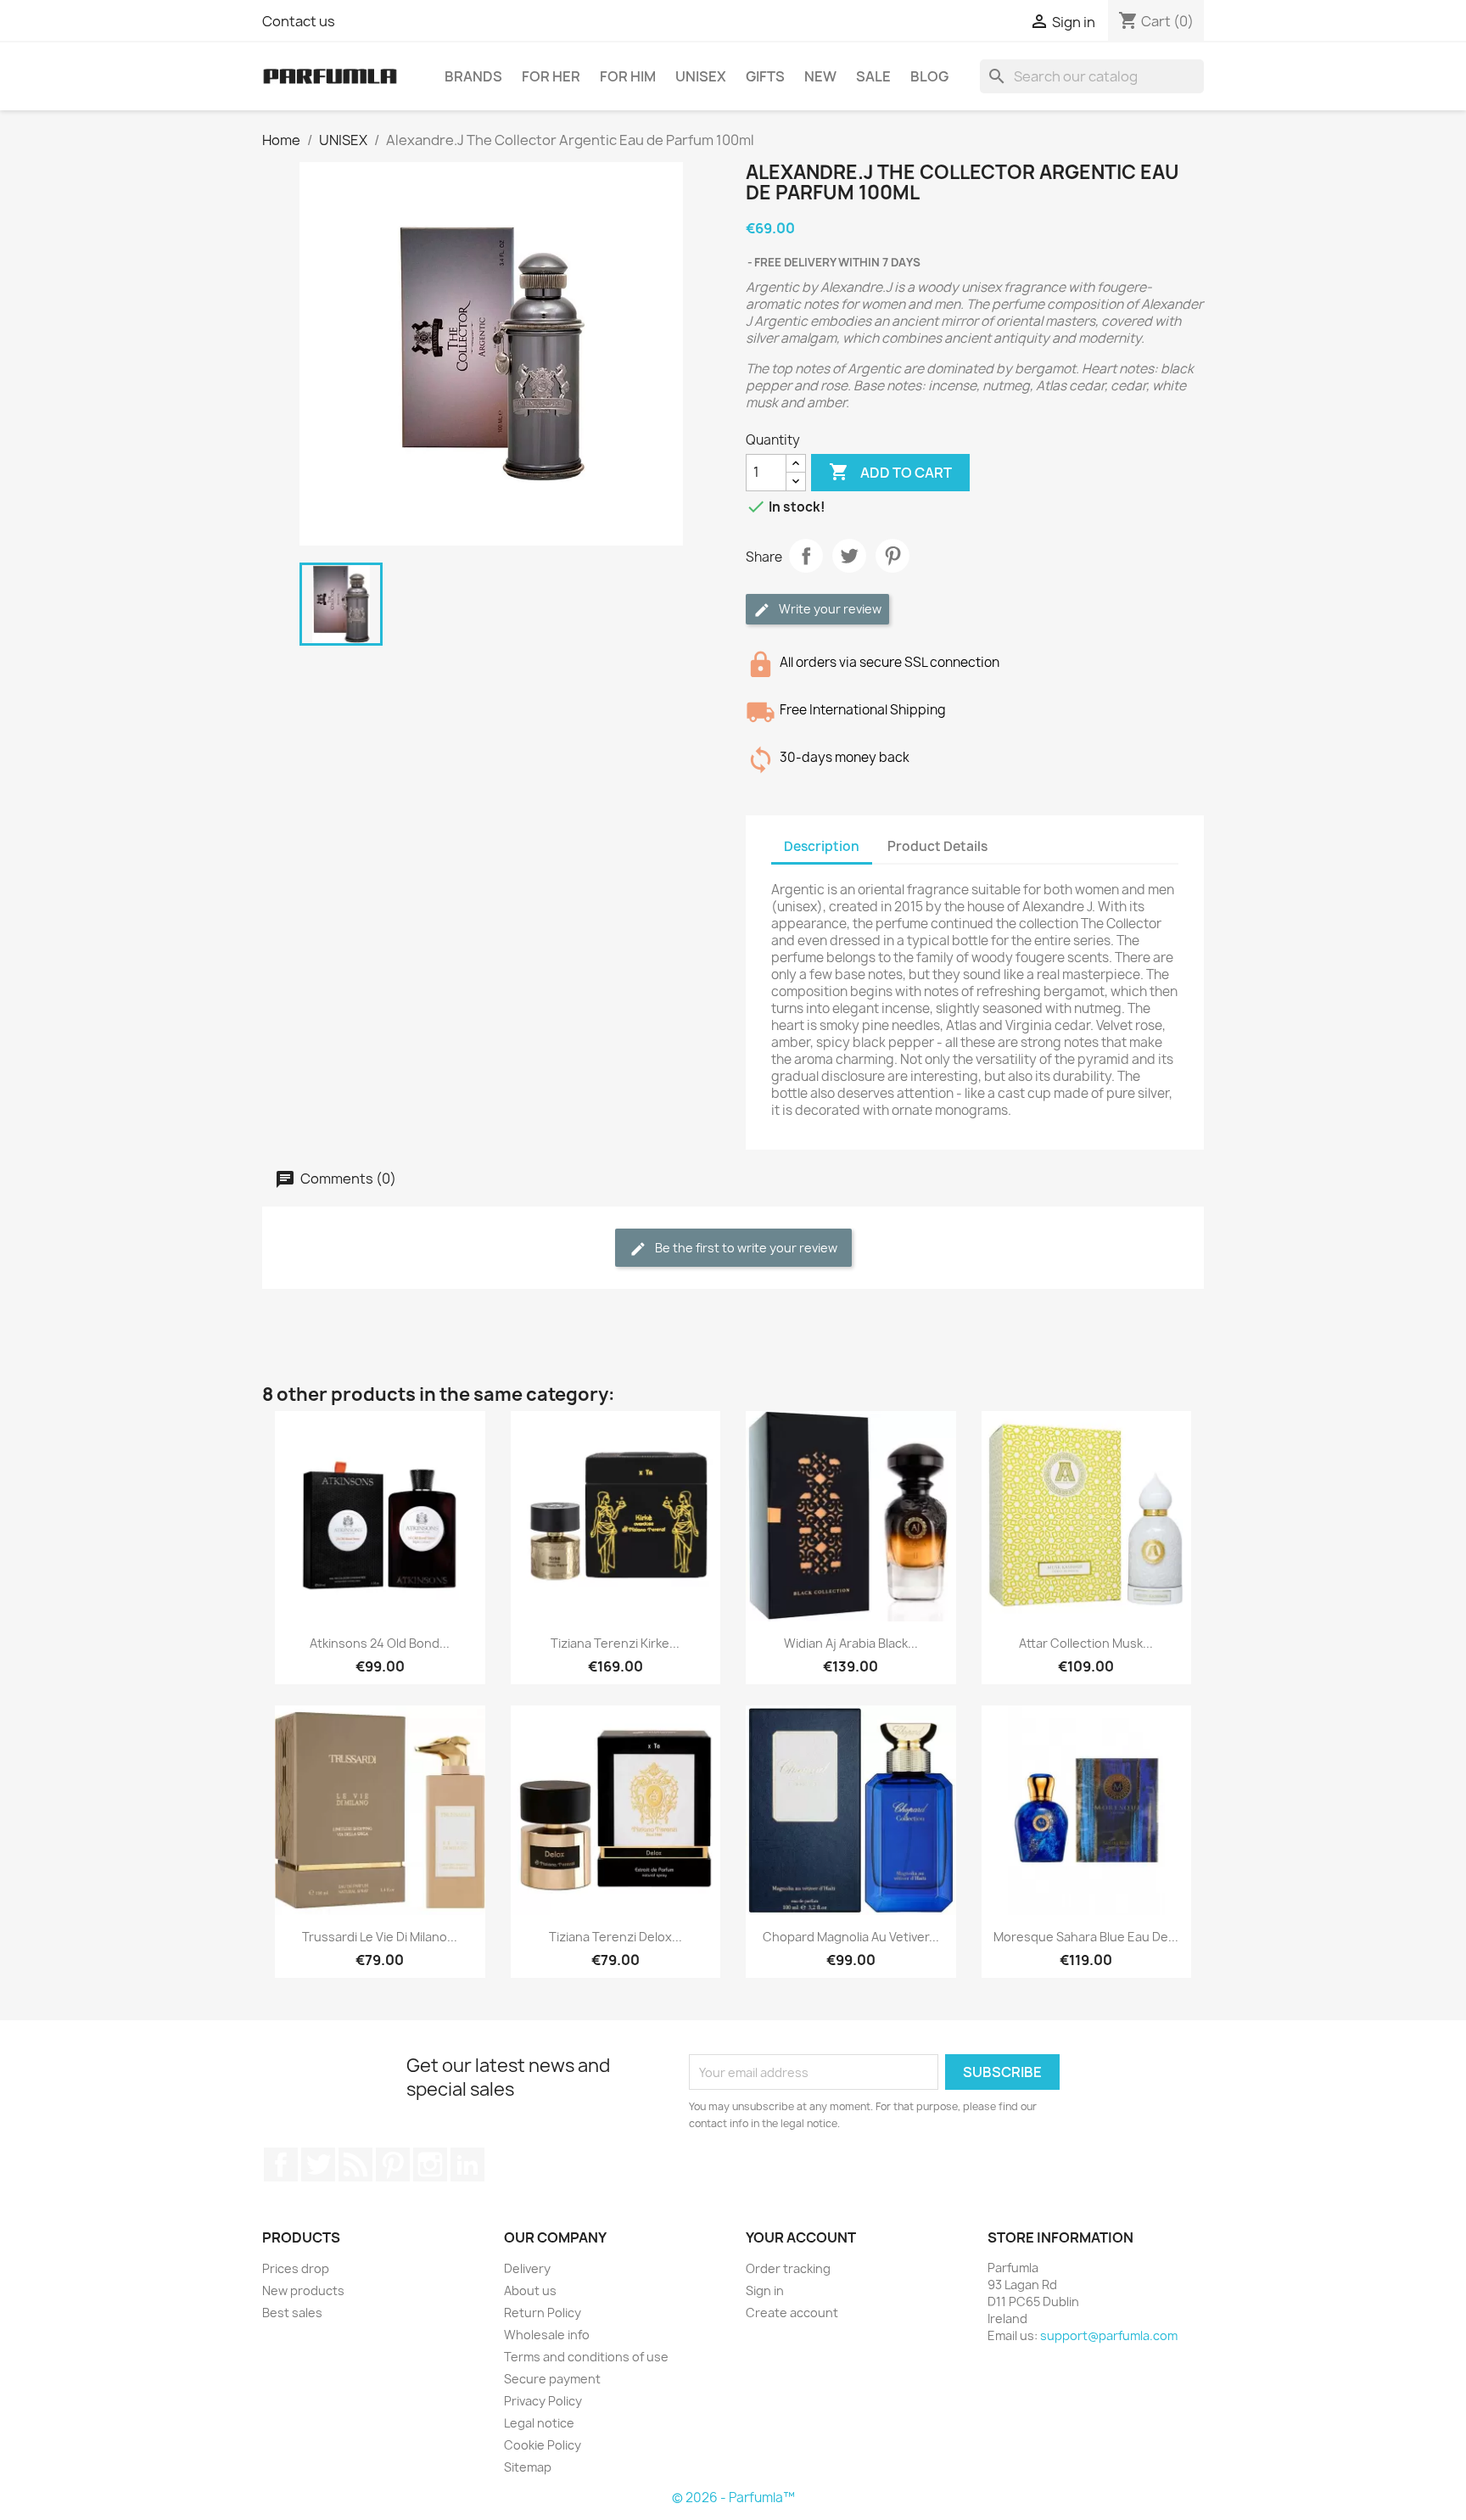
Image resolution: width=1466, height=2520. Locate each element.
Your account (801, 2237)
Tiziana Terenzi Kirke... (615, 1643)
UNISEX (701, 76)
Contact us (299, 21)
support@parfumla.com (1109, 2335)
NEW (820, 76)
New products (303, 2290)
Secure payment (552, 2379)
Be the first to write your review (745, 1248)
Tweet (849, 556)
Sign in (765, 2290)
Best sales (292, 2313)
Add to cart (890, 472)
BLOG (929, 76)
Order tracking (788, 2268)
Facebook (281, 2164)
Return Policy (543, 2313)
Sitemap (528, 2467)
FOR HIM (628, 76)
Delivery (527, 2268)
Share (806, 556)
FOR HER (551, 76)
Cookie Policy (543, 2445)
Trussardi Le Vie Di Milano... (380, 1937)
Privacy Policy (543, 2401)
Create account (792, 2313)
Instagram (430, 2164)
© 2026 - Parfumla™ (733, 2498)
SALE (873, 76)
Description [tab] (822, 846)
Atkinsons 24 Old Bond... (380, 1643)
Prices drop (296, 2268)
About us (530, 2290)
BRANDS (473, 76)
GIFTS (765, 76)
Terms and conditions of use (586, 2357)
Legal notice (539, 2423)
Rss (355, 2164)
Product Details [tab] (937, 846)
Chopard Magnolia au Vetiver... (851, 1937)
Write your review (829, 609)
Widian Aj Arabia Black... (851, 1643)
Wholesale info (547, 2335)
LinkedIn (467, 2164)
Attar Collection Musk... (1086, 1643)
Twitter (318, 2164)
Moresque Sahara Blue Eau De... (1086, 1937)
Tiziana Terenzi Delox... (615, 1937)
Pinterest (892, 556)
